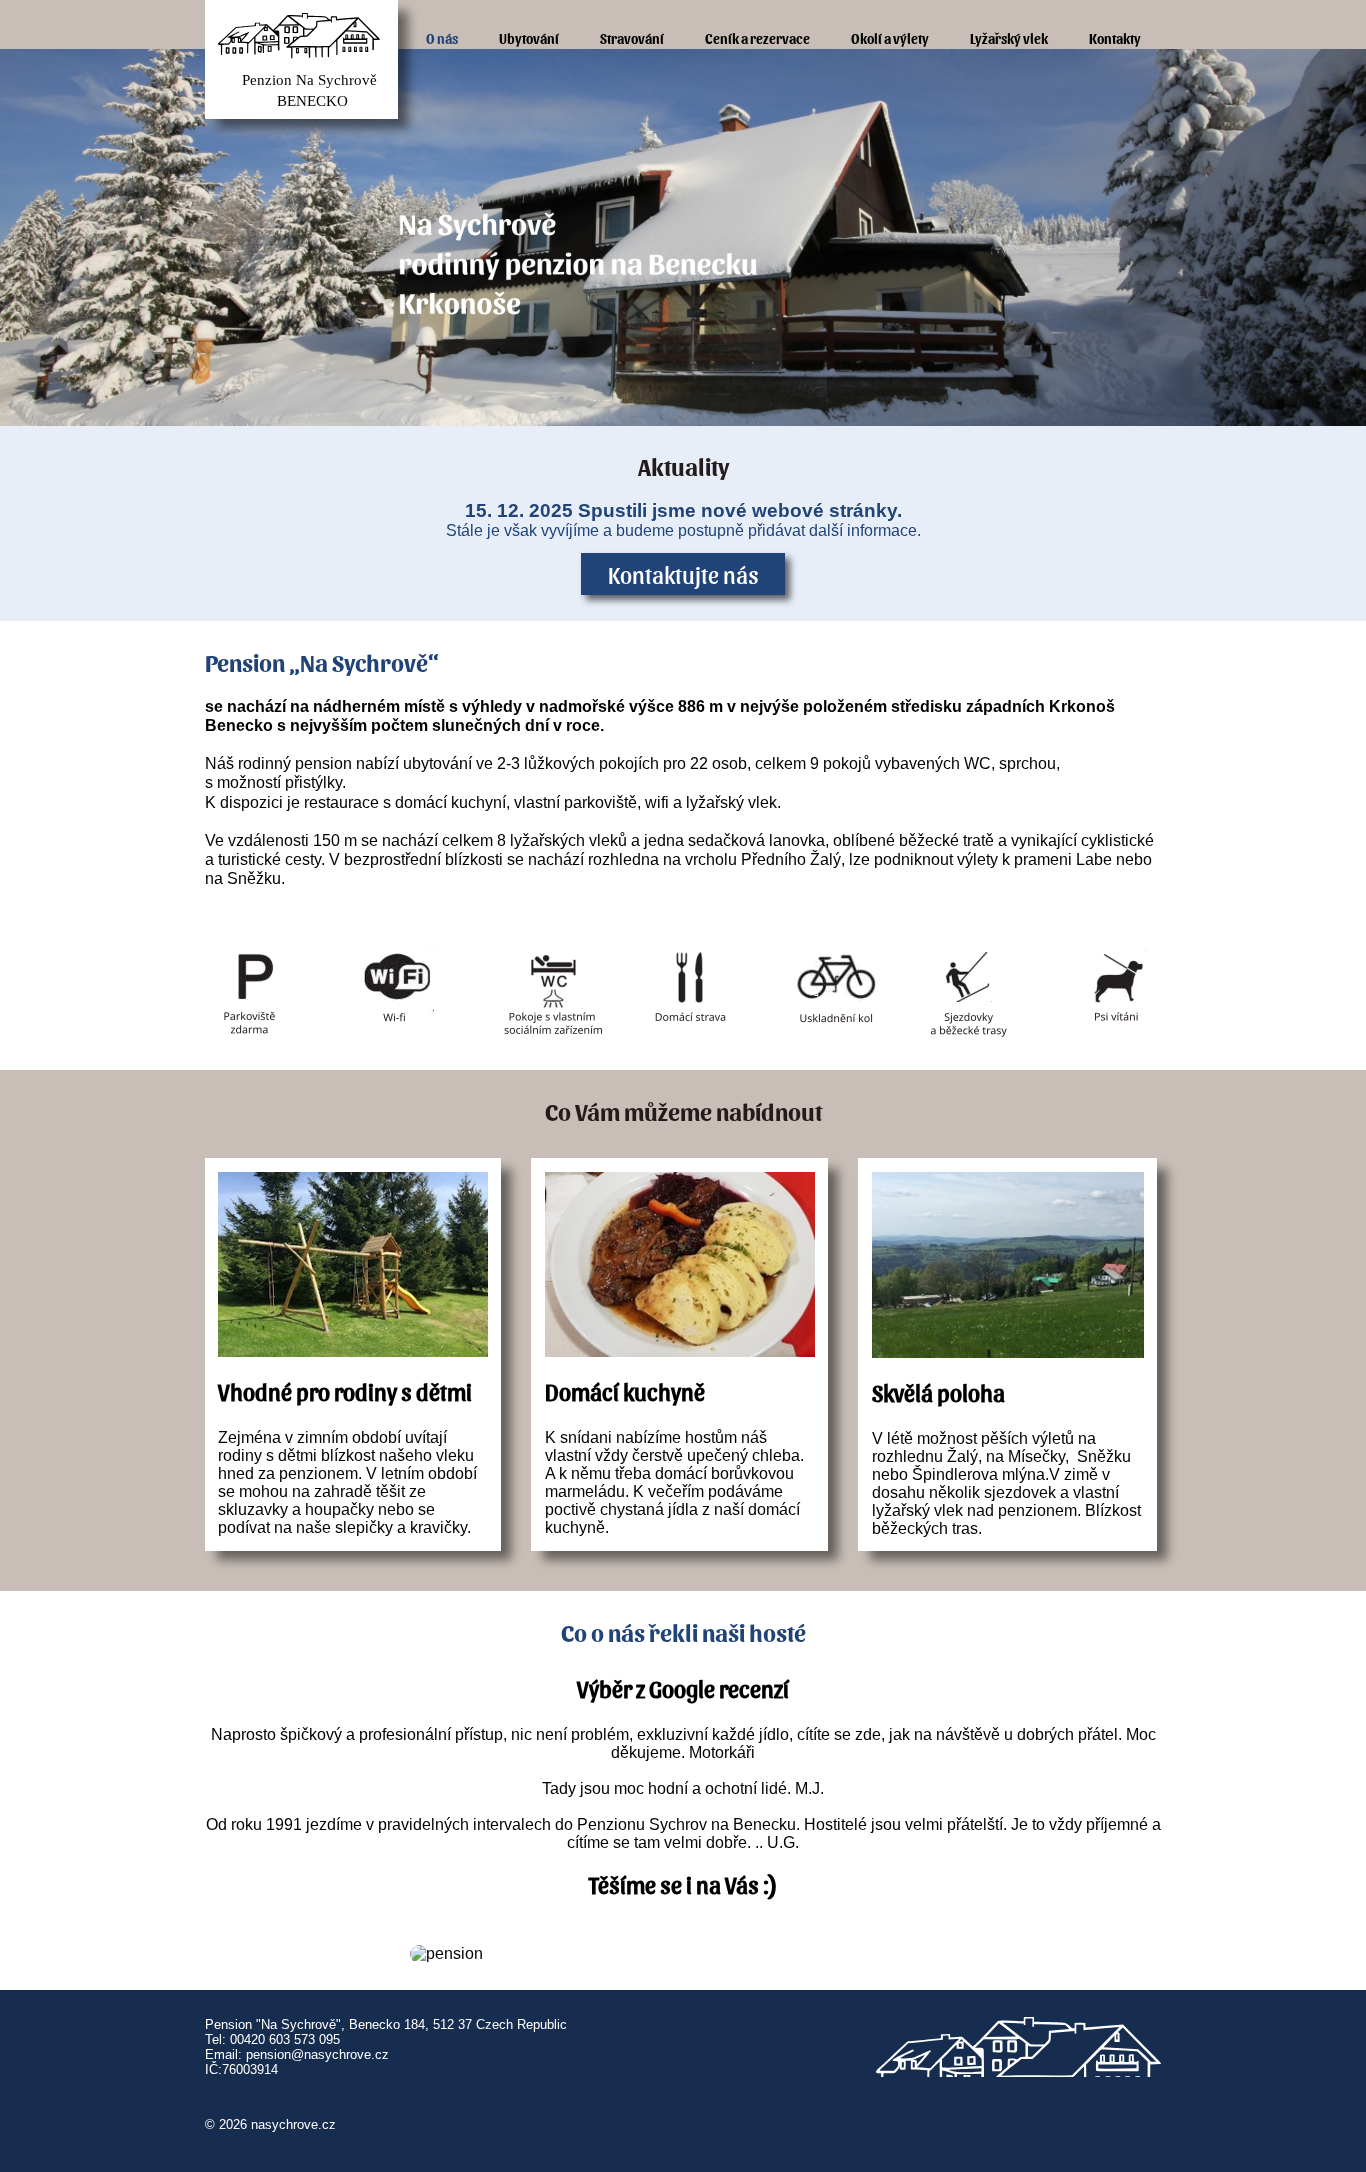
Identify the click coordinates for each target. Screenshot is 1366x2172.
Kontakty (1115, 38)
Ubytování (529, 38)
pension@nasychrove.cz (317, 2054)
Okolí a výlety (890, 38)
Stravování (632, 38)
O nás (442, 38)
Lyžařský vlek (1009, 38)
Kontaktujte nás (683, 574)
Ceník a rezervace (757, 38)
